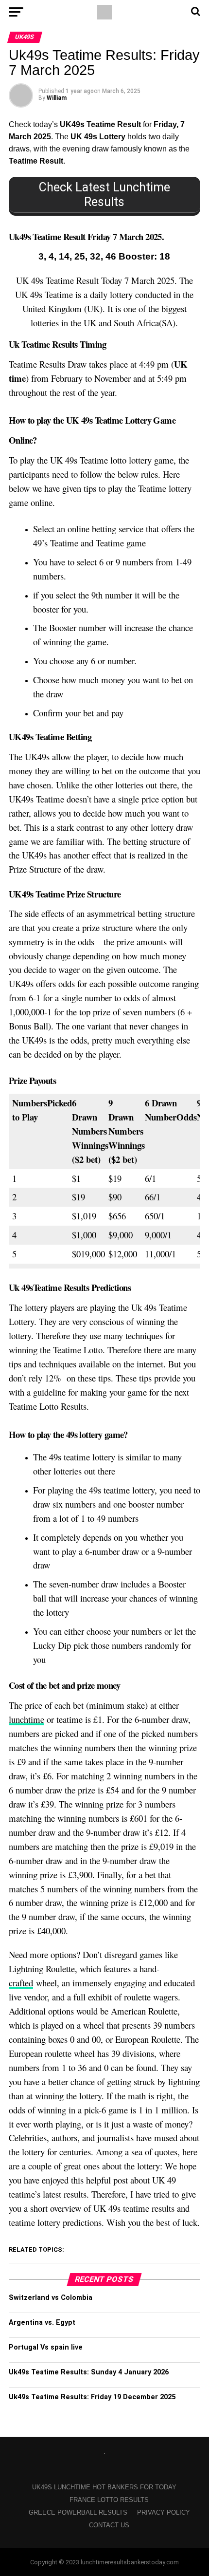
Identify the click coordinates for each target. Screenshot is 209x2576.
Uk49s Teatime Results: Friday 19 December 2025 (92, 2397)
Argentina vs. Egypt (42, 2323)
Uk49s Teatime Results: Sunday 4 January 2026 (89, 2372)
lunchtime (26, 1719)
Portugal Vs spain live (46, 2347)
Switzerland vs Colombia (51, 2298)
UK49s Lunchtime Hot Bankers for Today (104, 2487)
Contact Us (109, 2525)
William (57, 98)
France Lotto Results (109, 2500)
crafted (21, 1983)
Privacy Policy (164, 2512)
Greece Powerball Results (78, 2512)
